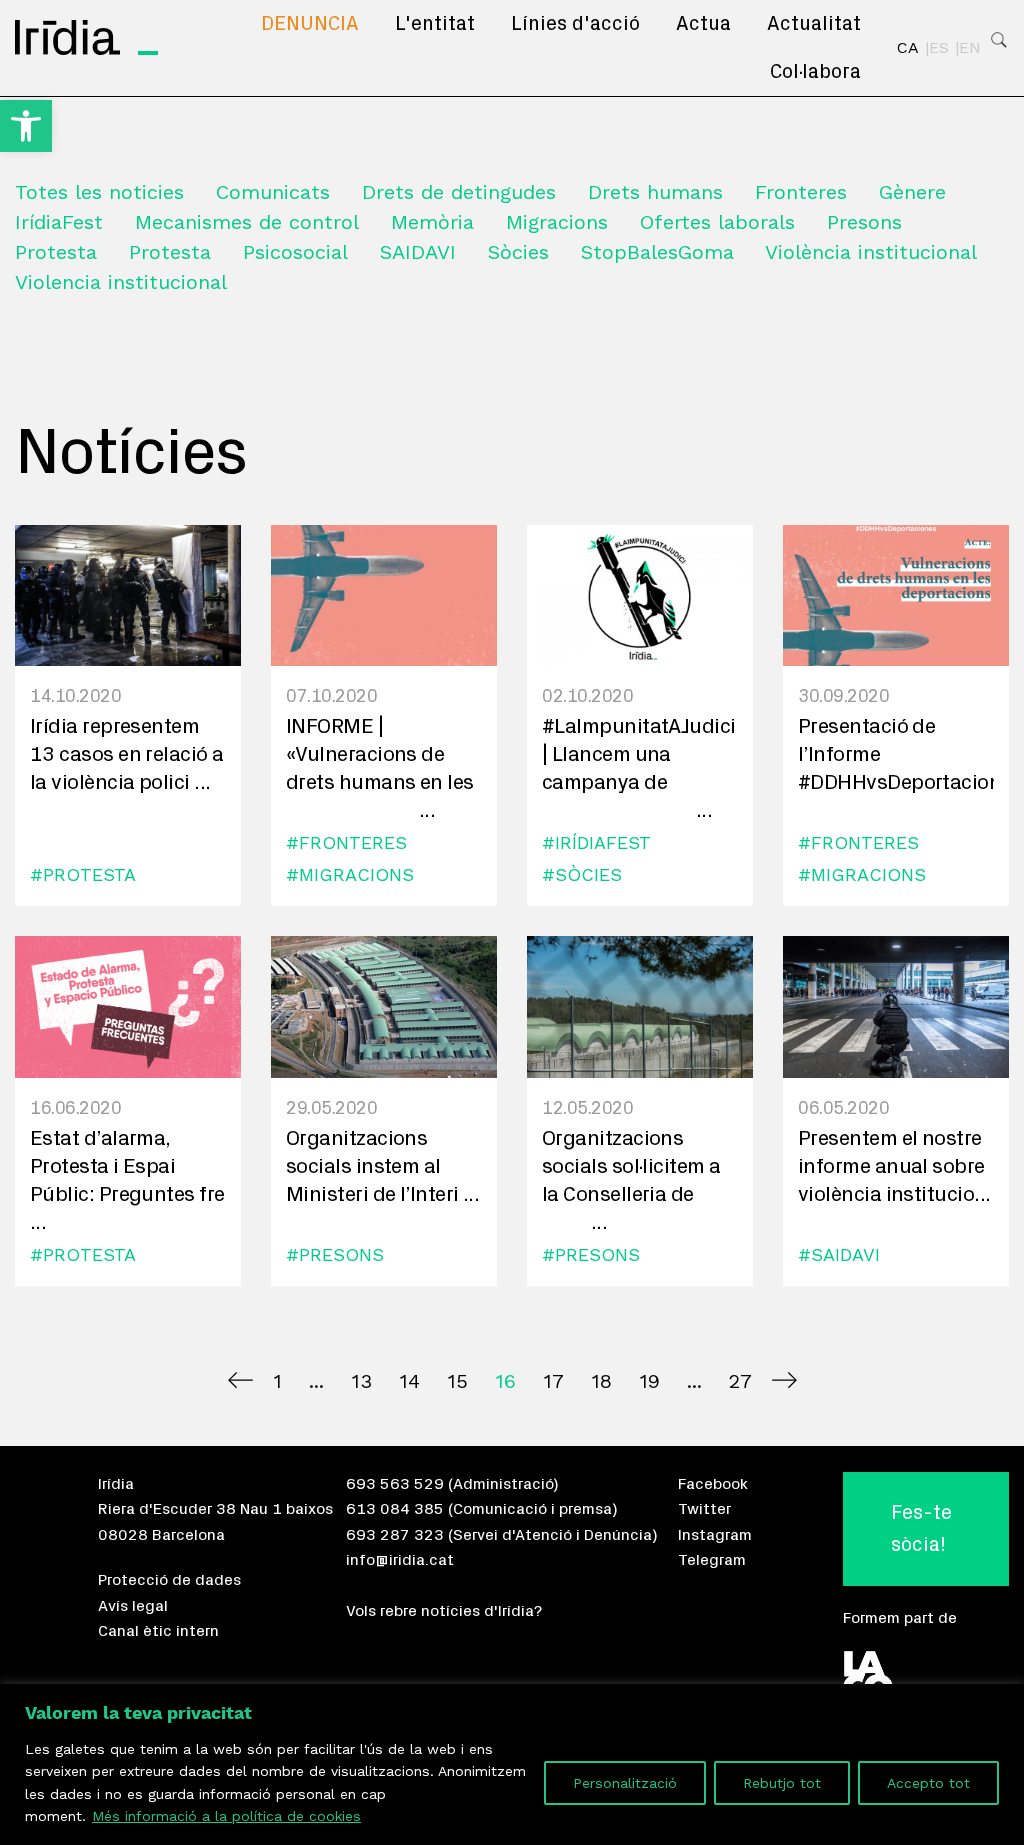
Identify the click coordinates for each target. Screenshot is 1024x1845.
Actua (703, 24)
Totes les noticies (99, 192)
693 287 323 (395, 1535)
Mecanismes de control (247, 222)
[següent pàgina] (784, 1380)
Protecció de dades (169, 1580)
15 (457, 1381)
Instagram (715, 1535)
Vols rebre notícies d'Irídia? (444, 1611)
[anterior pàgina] (240, 1380)
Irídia (116, 1484)
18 (601, 1381)
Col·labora (815, 72)
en (970, 48)
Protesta (56, 252)
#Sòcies (582, 874)
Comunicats (273, 192)
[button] (26, 126)
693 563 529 (395, 1484)
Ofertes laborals (717, 222)
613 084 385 (395, 1509)
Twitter (704, 1509)
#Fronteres (346, 842)
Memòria (432, 222)
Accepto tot (928, 1783)
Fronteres (801, 192)
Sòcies (518, 252)
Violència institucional (871, 252)
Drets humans (655, 192)
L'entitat (435, 24)
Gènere (912, 192)
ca (908, 48)
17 (553, 1381)
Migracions (557, 222)
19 (649, 1381)
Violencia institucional (121, 282)
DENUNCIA (310, 24)
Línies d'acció (575, 24)
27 (740, 1381)
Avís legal (133, 1606)
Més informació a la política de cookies (226, 1816)
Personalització (625, 1783)
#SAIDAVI (839, 1254)
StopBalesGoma (657, 252)
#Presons (335, 1254)
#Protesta (83, 874)
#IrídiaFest (596, 842)
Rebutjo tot (782, 1783)
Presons (864, 222)
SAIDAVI (418, 252)
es (939, 48)
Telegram (712, 1560)
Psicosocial (295, 252)
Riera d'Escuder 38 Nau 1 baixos (215, 1509)
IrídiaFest (59, 222)
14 (409, 1381)
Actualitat (814, 24)
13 (361, 1381)
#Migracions (350, 874)
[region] (512, 1764)
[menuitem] (310, 24)
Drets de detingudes (459, 192)
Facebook (713, 1484)
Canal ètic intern (158, 1631)
